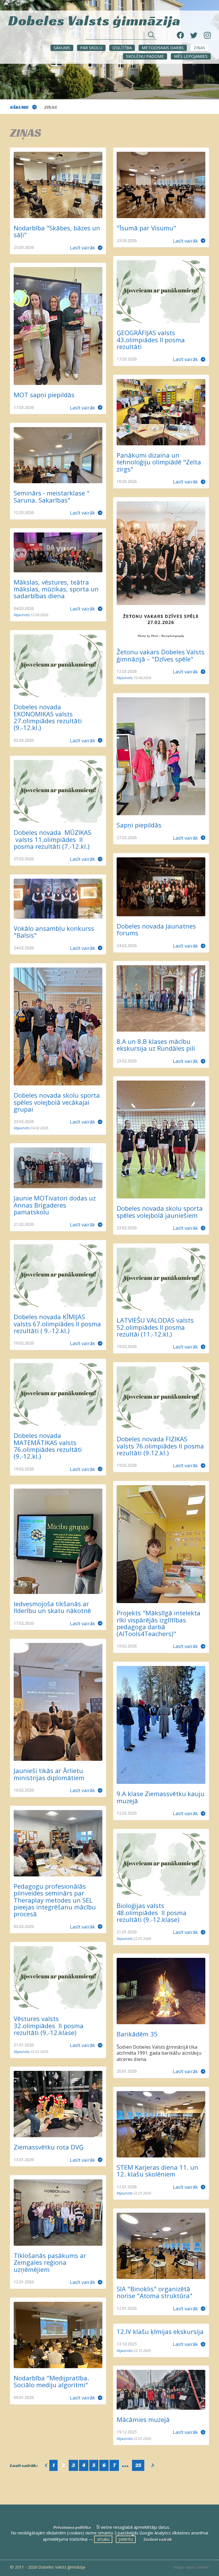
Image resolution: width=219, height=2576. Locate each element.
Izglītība (122, 48)
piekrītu (126, 2539)
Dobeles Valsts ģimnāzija (95, 20)
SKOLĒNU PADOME (145, 56)
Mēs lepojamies (191, 56)
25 (138, 2465)
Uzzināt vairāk (158, 2539)
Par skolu (91, 48)
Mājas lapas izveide (191, 2567)
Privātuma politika (72, 2527)
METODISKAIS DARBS (163, 48)
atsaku (103, 2539)
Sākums (62, 48)
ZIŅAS (199, 48)
